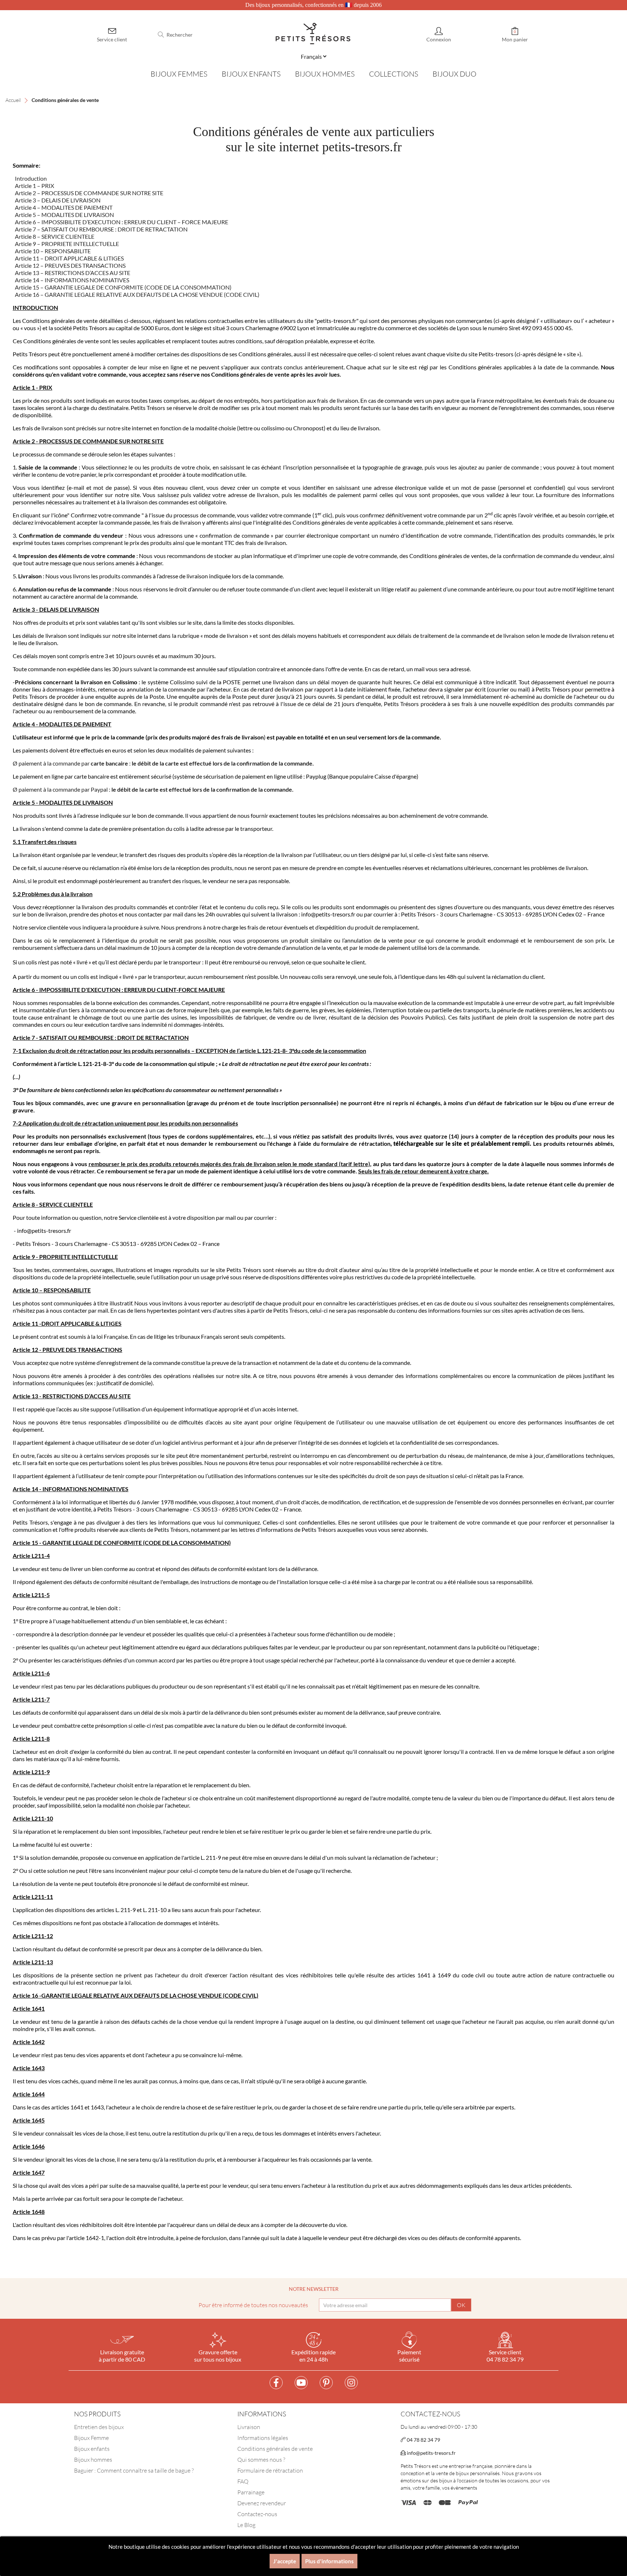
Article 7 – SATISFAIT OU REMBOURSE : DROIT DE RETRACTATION (101, 229)
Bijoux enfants (92, 2449)
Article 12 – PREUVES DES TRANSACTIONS (70, 265)
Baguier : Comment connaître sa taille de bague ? (134, 2470)
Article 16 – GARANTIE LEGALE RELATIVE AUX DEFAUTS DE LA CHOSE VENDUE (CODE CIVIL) (136, 294)
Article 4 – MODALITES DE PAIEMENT (64, 207)
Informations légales (263, 2438)
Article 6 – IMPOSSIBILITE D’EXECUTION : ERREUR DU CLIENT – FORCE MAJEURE (122, 222)
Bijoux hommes (93, 2460)
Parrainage (251, 2492)
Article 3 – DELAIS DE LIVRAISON (58, 200)
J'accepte (285, 2561)
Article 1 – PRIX (34, 186)
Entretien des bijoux (99, 2427)
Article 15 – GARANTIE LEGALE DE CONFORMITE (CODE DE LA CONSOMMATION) (123, 287)
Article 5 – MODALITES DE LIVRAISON (64, 215)
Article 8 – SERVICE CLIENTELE (55, 236)
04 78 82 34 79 (423, 2440)
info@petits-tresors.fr (431, 2453)
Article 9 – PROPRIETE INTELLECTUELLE (67, 244)
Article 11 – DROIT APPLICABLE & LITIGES (69, 258)
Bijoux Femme (91, 2438)
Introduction (31, 178)
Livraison (249, 2427)
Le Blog (246, 2525)
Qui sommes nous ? (261, 2460)
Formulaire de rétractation (270, 2470)
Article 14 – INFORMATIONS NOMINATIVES (72, 280)
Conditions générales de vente (275, 2449)
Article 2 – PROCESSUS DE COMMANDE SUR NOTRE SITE (89, 193)
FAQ (243, 2481)
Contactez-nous (257, 2514)
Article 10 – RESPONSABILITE (53, 251)
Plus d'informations (329, 2561)
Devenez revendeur (262, 2503)
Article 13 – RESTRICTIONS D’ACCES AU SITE (73, 273)
